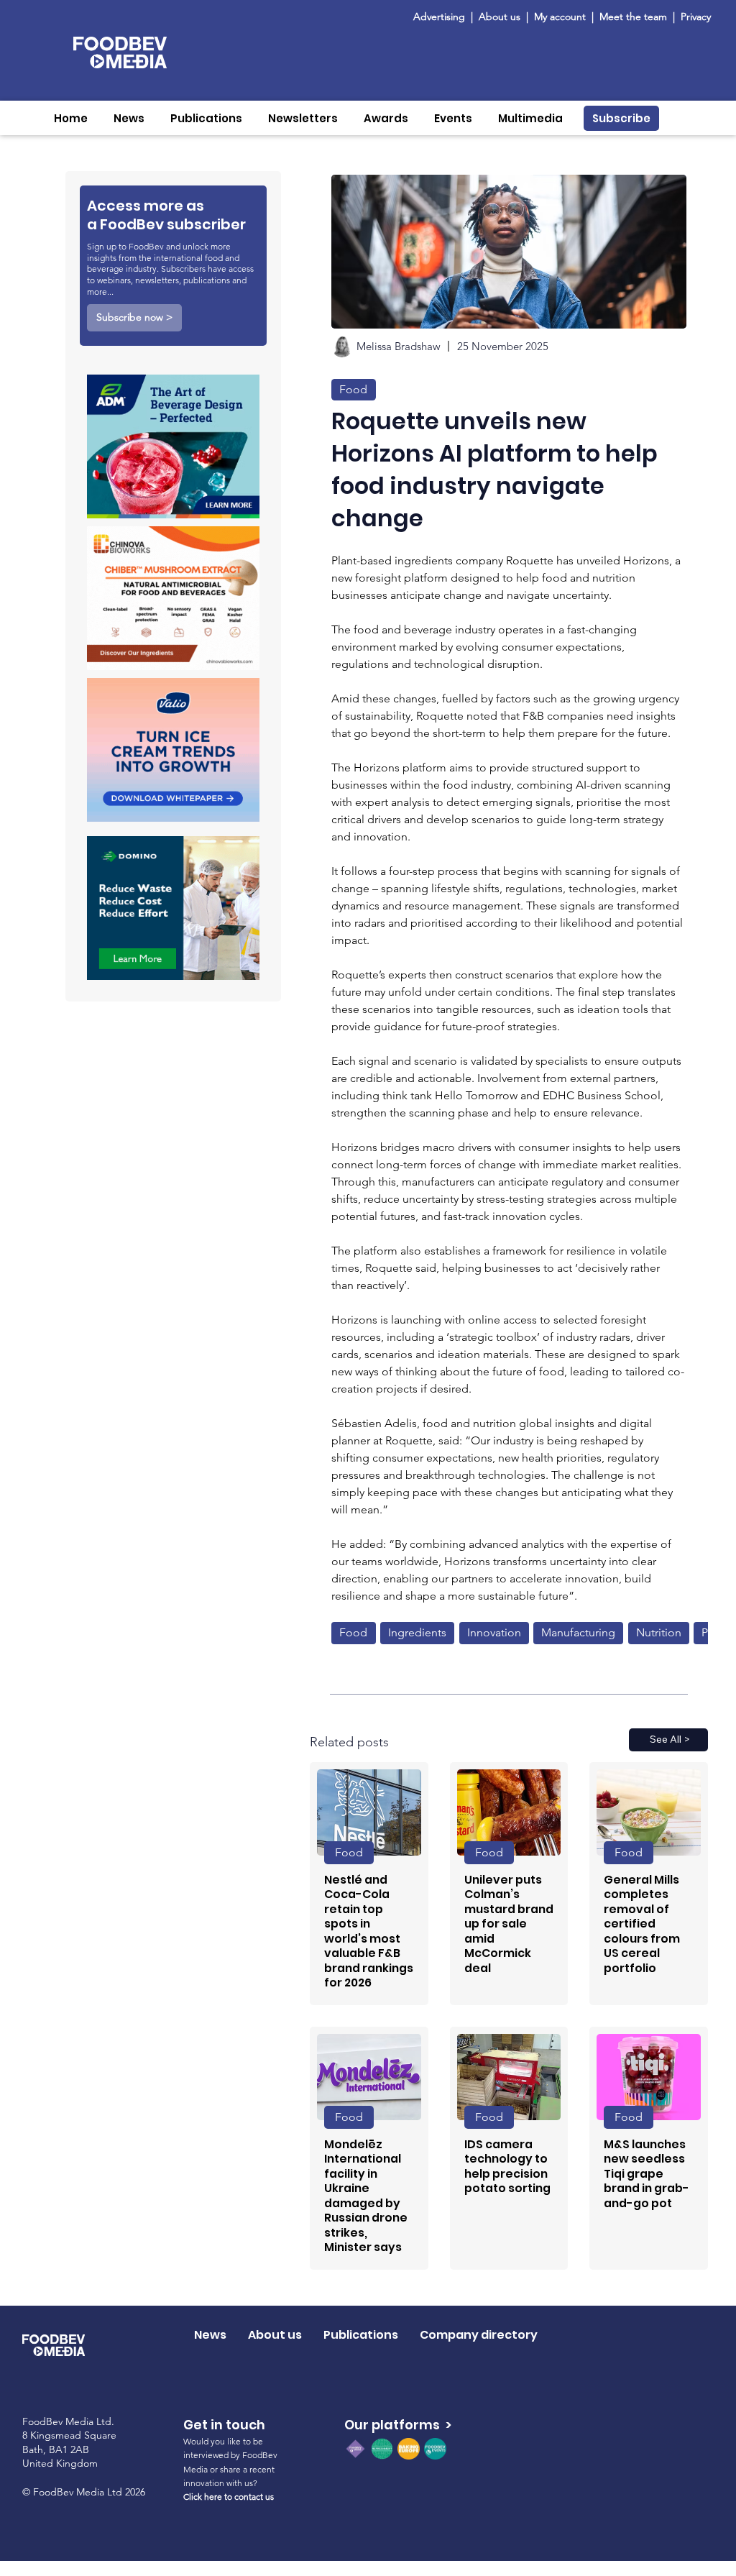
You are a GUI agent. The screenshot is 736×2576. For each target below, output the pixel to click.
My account (560, 17)
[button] (129, 118)
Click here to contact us (229, 2497)
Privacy (696, 17)
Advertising (442, 17)
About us (500, 17)
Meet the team (635, 17)
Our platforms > (398, 2425)
